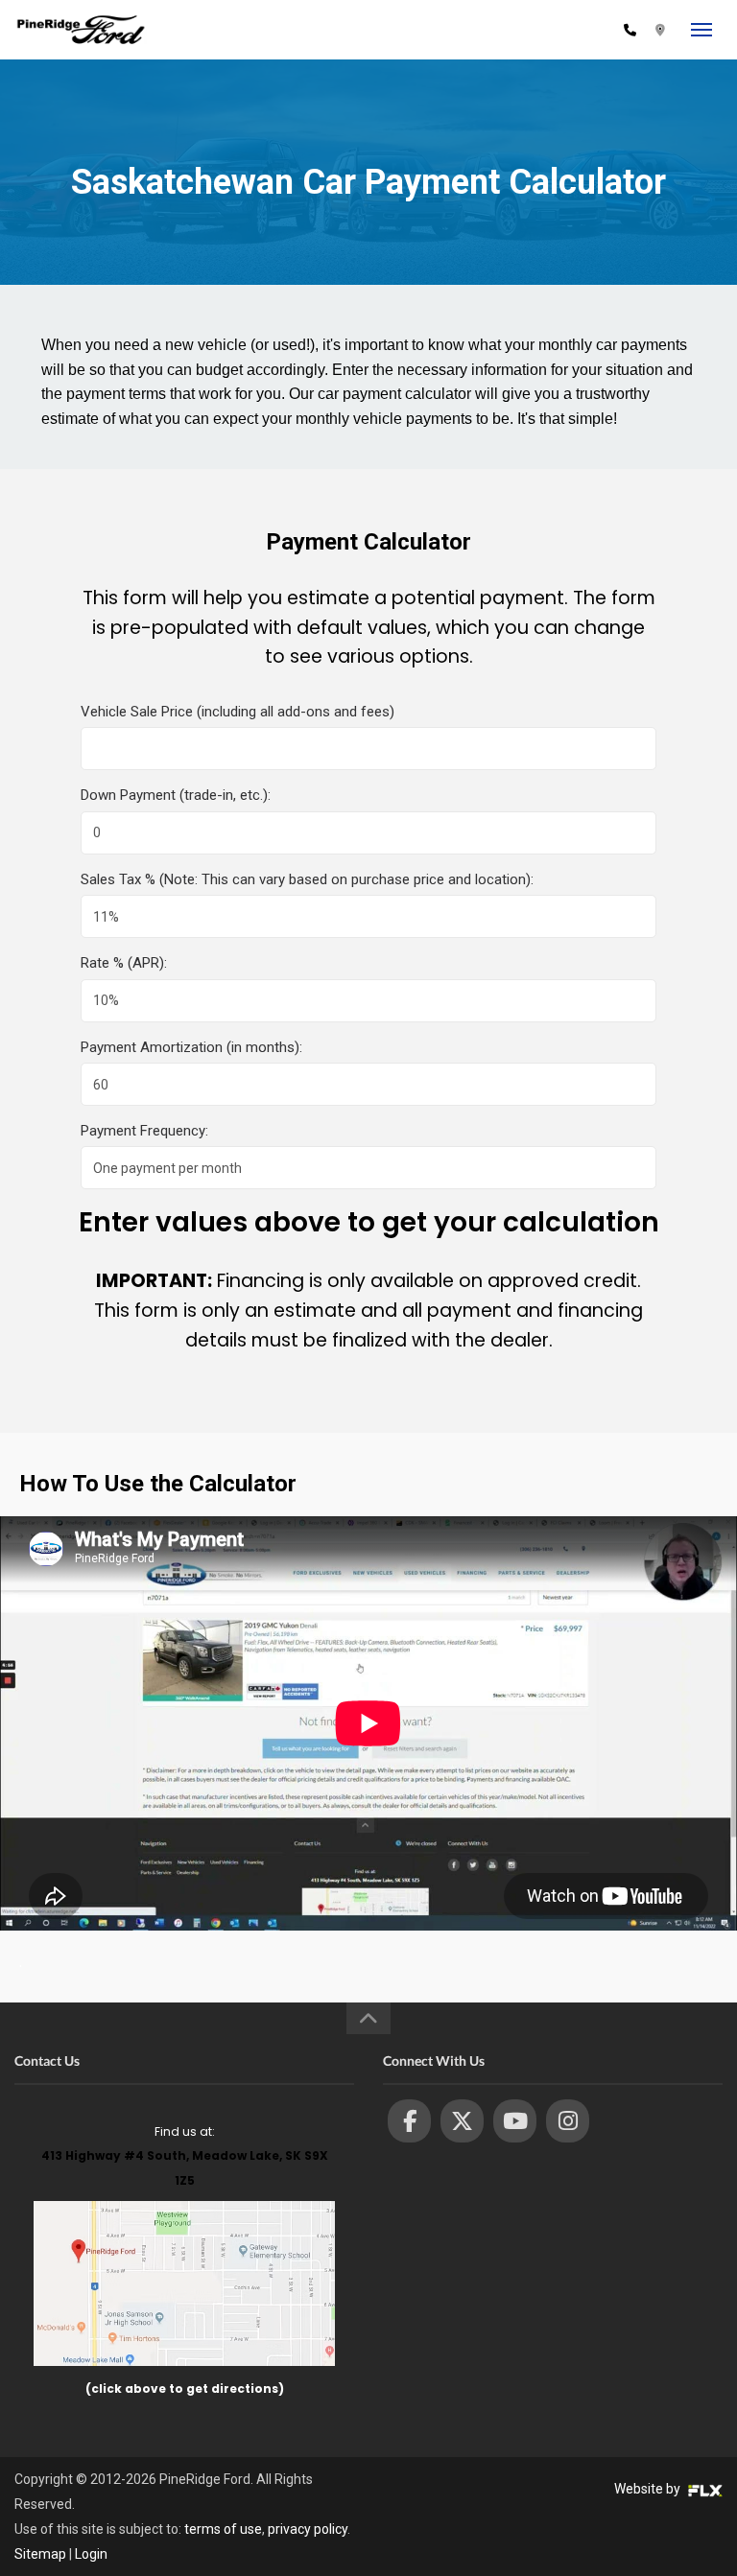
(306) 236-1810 (564, 30)
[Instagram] (568, 2121)
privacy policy (308, 2529)
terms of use (223, 2529)
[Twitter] (462, 2121)
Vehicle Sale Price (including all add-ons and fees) (238, 712)
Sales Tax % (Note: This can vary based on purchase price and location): (307, 879)
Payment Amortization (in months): (191, 1047)
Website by (649, 2489)
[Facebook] (409, 2121)
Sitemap (40, 2554)
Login (91, 2554)
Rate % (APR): (124, 963)
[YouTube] (515, 2121)
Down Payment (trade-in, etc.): (176, 795)
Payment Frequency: (144, 1131)
